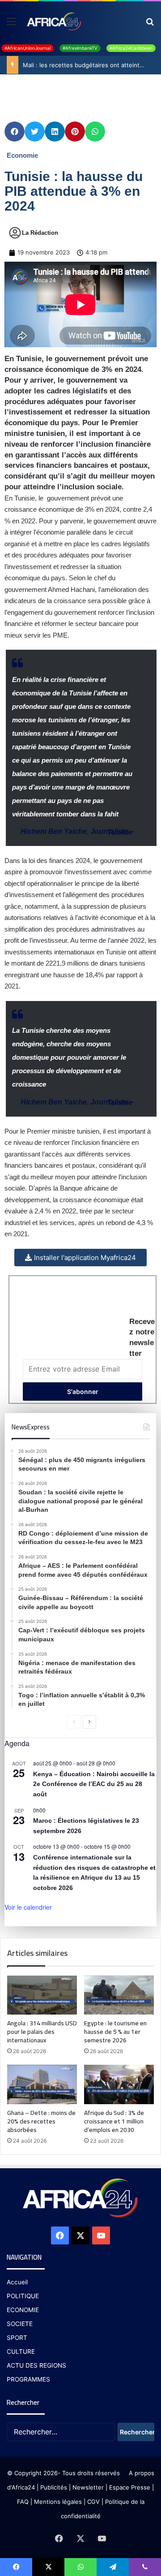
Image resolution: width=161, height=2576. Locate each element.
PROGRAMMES (28, 2379)
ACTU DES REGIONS (36, 2365)
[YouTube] (101, 2235)
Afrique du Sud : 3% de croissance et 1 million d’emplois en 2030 (114, 2121)
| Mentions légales (56, 2502)
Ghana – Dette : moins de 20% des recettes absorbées (41, 2121)
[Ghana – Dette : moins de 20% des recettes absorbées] (42, 2084)
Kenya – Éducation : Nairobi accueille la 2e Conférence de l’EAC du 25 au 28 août (94, 1784)
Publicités (54, 2487)
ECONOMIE (23, 2310)
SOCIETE (20, 2324)
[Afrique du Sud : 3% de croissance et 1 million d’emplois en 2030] (119, 2084)
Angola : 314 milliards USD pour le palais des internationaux (42, 2032)
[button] (15, 132)
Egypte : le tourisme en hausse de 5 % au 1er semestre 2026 (115, 2032)
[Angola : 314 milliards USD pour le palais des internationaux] (42, 1995)
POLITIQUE (23, 2296)
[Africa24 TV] (53, 21)
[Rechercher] (150, 24)
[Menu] (11, 24)
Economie (22, 155)
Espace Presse (129, 2487)
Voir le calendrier (28, 1907)
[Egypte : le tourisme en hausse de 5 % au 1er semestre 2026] (119, 1995)
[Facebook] (60, 2235)
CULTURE (21, 2352)
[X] (80, 2235)
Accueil (17, 2282)
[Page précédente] (74, 1722)
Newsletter (88, 2487)
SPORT (17, 2338)
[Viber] (145, 2567)
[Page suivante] (89, 1722)
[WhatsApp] (80, 2567)
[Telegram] (113, 2567)
